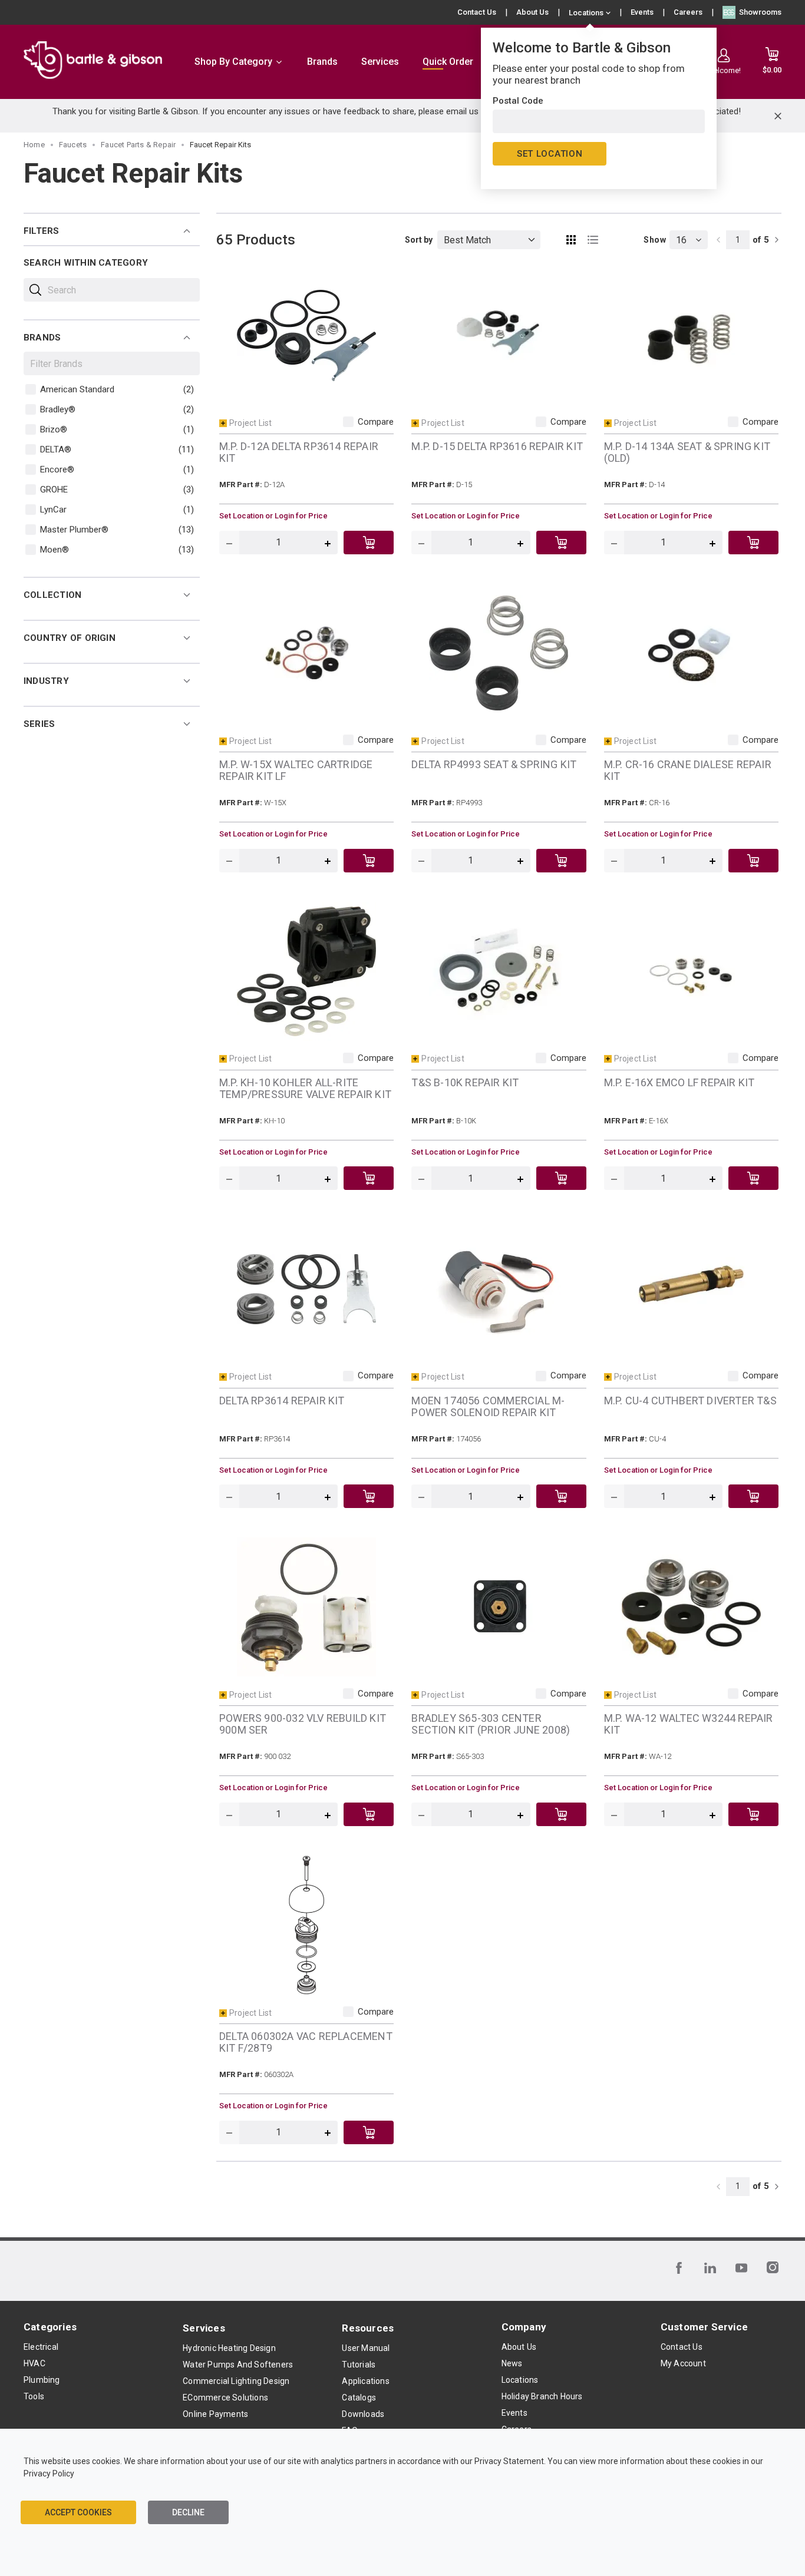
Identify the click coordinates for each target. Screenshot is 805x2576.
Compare (376, 422)
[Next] (777, 240)
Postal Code (518, 101)
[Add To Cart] (369, 543)
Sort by (419, 240)
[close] (778, 116)
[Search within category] (35, 290)
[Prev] (718, 240)
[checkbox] (31, 389)
